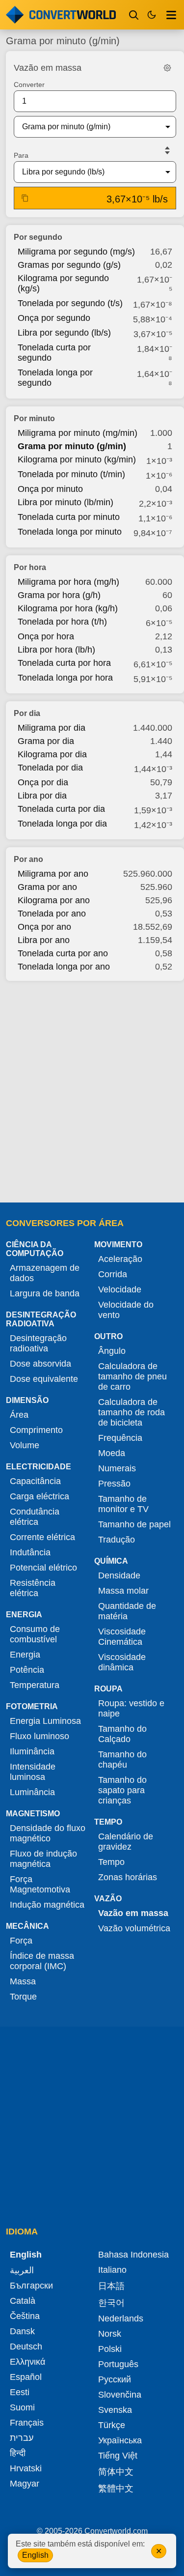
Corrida (113, 1274)
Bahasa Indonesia (133, 2255)
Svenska (115, 2410)
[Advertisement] (92, 1089)
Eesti (20, 2392)
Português (118, 2364)
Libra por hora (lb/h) (56, 650)
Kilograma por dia (52, 754)
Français (27, 2423)
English (35, 2555)
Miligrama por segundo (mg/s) (76, 252)
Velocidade (120, 1289)
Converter (29, 85)
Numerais (117, 1468)
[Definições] (167, 68)
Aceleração (120, 1259)
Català (23, 2301)
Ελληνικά (27, 2362)
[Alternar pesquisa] (134, 15)
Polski (110, 2349)
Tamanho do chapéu (122, 1760)
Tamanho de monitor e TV (123, 1504)
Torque (23, 1997)
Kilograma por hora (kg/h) (68, 608)
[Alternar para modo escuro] (152, 15)
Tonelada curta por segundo (54, 353)
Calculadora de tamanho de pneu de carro (132, 1376)
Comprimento (36, 1430)
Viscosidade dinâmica (122, 1662)
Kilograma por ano (54, 900)
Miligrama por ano (53, 874)
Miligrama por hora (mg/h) (68, 582)
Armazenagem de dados (45, 1273)
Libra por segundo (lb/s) (64, 333)
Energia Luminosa (45, 1721)
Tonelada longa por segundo (55, 378)
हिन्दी (18, 2453)
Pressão (114, 1484)
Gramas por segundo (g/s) (69, 265)
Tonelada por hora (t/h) (62, 622)
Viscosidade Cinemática (122, 1637)
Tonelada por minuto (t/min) (71, 474)
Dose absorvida (40, 1364)
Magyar (25, 2484)
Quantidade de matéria (127, 1611)
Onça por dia (43, 782)
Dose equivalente (44, 1379)
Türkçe (112, 2425)
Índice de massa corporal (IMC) (42, 1961)
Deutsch (26, 2347)
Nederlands (121, 2318)
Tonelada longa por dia (62, 824)
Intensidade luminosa (33, 1772)
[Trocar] (167, 150)
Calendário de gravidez (126, 1842)
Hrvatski (26, 2468)
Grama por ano (47, 887)
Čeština (25, 2316)
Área (19, 1415)
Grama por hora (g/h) (59, 595)
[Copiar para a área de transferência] (25, 198)
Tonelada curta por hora (64, 663)
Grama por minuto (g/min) (72, 446)
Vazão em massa (133, 1913)
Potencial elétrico (43, 1568)
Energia (25, 1655)
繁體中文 (116, 2489)
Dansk (22, 2331)
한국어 (111, 2303)
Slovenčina (120, 2395)
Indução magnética (47, 1905)
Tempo (111, 1862)
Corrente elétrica (42, 1537)
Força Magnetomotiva (40, 1884)
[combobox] (87, 127)
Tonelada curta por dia (61, 809)
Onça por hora (46, 636)
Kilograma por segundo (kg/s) (63, 283)
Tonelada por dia (50, 768)
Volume (25, 1445)
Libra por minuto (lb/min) (66, 502)
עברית (22, 2438)
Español (26, 2377)
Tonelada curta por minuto (69, 517)
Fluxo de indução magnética (43, 1859)
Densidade (119, 1575)
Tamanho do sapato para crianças (122, 1790)
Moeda (112, 1453)
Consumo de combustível (35, 1634)
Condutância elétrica (35, 1517)
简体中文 (116, 2472)
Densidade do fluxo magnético (48, 1833)
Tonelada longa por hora (65, 678)
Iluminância (32, 1751)
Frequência (120, 1438)
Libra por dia (42, 796)
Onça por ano (44, 927)
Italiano (112, 2270)
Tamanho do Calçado (122, 1734)
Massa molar (123, 1591)
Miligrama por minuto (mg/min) (78, 433)
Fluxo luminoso (39, 1736)
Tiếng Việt (118, 2456)
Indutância (30, 1552)
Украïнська (120, 2440)
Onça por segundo (54, 318)
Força (21, 1941)
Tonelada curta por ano (63, 953)
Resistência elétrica (33, 1588)
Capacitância (35, 1481)
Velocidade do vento (126, 1310)
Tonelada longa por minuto (70, 532)
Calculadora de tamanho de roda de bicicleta (131, 1412)
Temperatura (35, 1685)
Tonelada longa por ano (64, 967)
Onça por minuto (50, 489)
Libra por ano (44, 940)
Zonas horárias (128, 1877)
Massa (23, 1981)
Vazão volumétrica (134, 1928)
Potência (27, 1670)
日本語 (111, 2286)
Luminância (32, 1792)
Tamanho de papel (134, 1524)
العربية (22, 2270)
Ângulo (112, 1351)
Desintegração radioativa (38, 1343)
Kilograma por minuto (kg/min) (77, 459)
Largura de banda (45, 1293)
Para (21, 155)
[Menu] (171, 15)
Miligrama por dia (52, 728)
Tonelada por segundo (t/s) (70, 303)
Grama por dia (46, 741)
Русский (115, 2379)
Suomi (22, 2407)
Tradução (117, 1540)
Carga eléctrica (39, 1496)
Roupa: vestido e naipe (131, 1708)
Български (31, 2286)
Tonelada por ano (52, 914)
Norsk (110, 2334)
